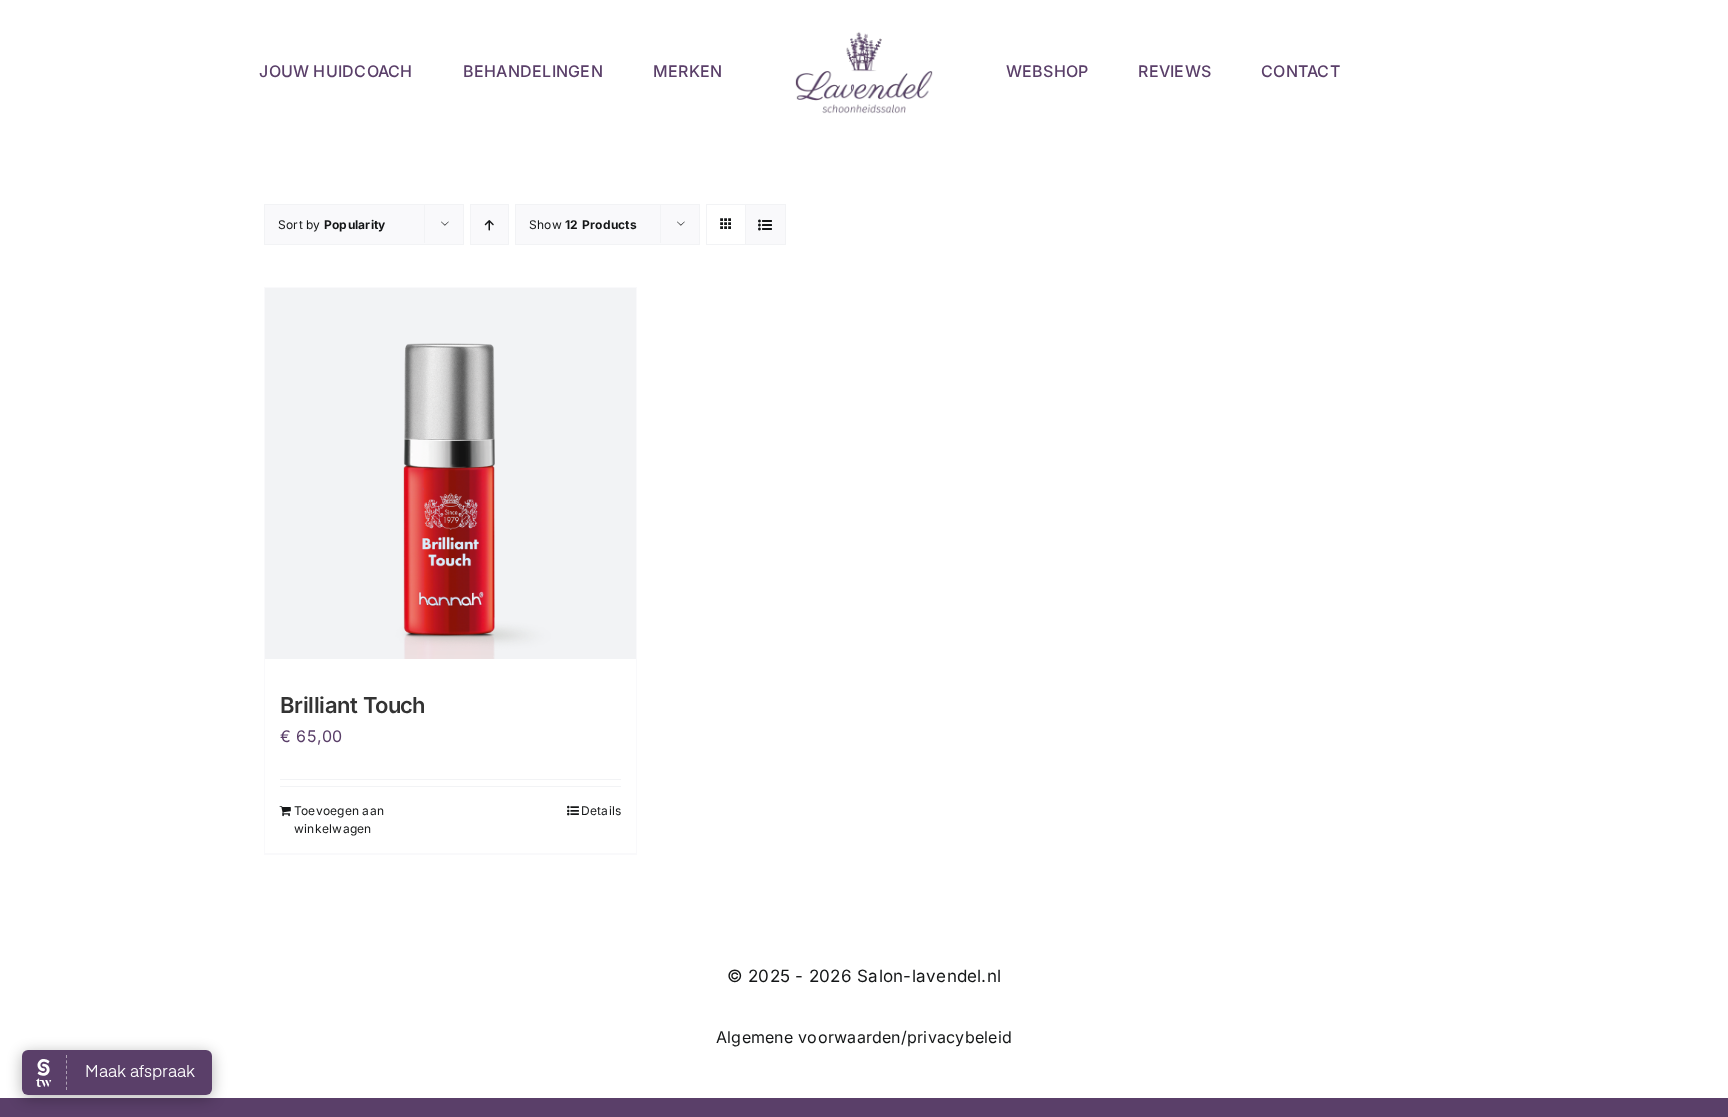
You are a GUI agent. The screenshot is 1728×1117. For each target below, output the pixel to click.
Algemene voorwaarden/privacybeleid (864, 1037)
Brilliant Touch (352, 705)
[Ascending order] (489, 224)
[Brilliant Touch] (450, 473)
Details (601, 810)
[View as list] (765, 224)
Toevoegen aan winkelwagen (339, 819)
